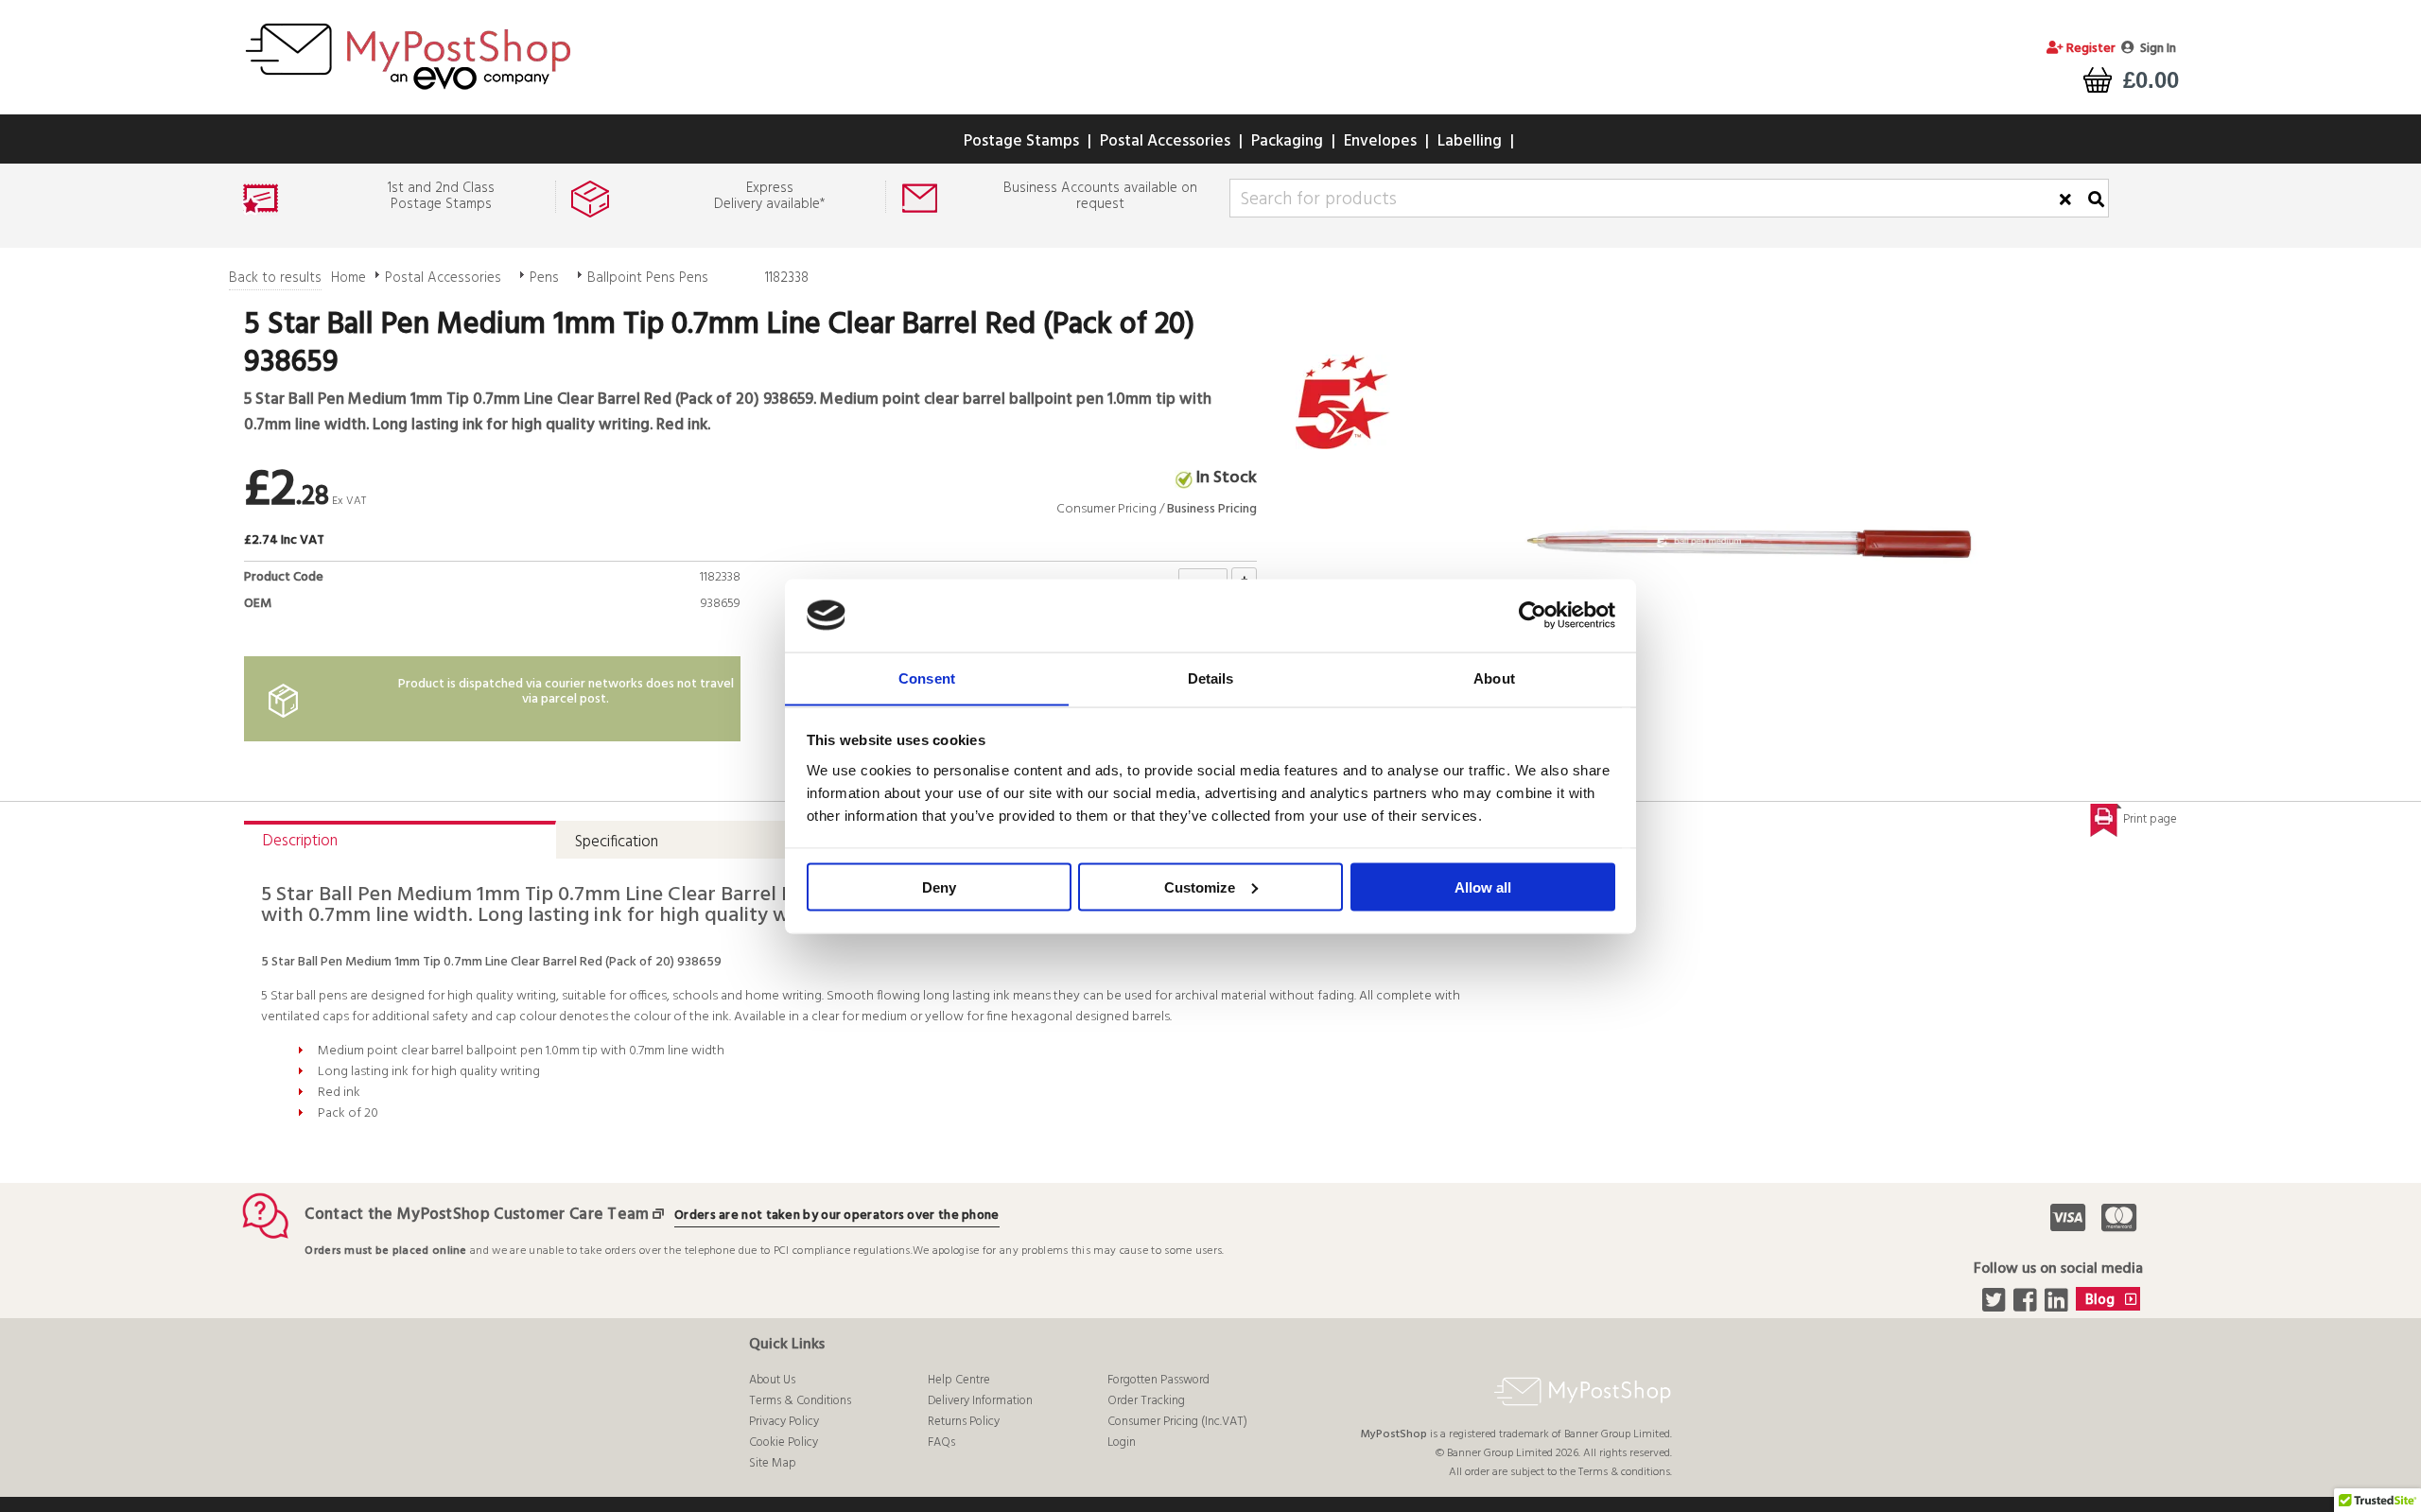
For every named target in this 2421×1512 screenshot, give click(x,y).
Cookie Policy (784, 1442)
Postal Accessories (1165, 141)
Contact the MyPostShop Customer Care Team (477, 1215)
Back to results (275, 278)
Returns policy (964, 1422)
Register (2090, 49)
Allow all (1483, 886)
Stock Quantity (689, 626)
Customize (1200, 886)
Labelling (1470, 141)
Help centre (959, 1380)
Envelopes (1380, 141)
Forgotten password (1158, 1380)
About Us (772, 1380)
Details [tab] (1211, 678)
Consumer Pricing (1106, 509)
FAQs (941, 1442)
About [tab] (1494, 678)
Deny (939, 886)
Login (1122, 1442)
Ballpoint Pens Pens (648, 278)
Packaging (1287, 141)
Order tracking (1146, 1401)
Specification (617, 842)
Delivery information (980, 1401)
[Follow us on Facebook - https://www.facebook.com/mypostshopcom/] (2027, 1306)
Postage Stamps (1021, 141)
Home (348, 278)
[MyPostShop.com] (408, 93)
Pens (544, 278)
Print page (2150, 819)
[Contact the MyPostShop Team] (662, 1215)
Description (300, 841)
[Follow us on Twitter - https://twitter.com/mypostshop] (1996, 1306)
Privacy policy (784, 1422)
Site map (773, 1463)
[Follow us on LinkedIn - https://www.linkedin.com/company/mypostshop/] (2058, 1306)
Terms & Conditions (800, 1401)
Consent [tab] (927, 678)
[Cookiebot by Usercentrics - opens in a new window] (1533, 616)
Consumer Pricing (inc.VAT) (1177, 1422)
